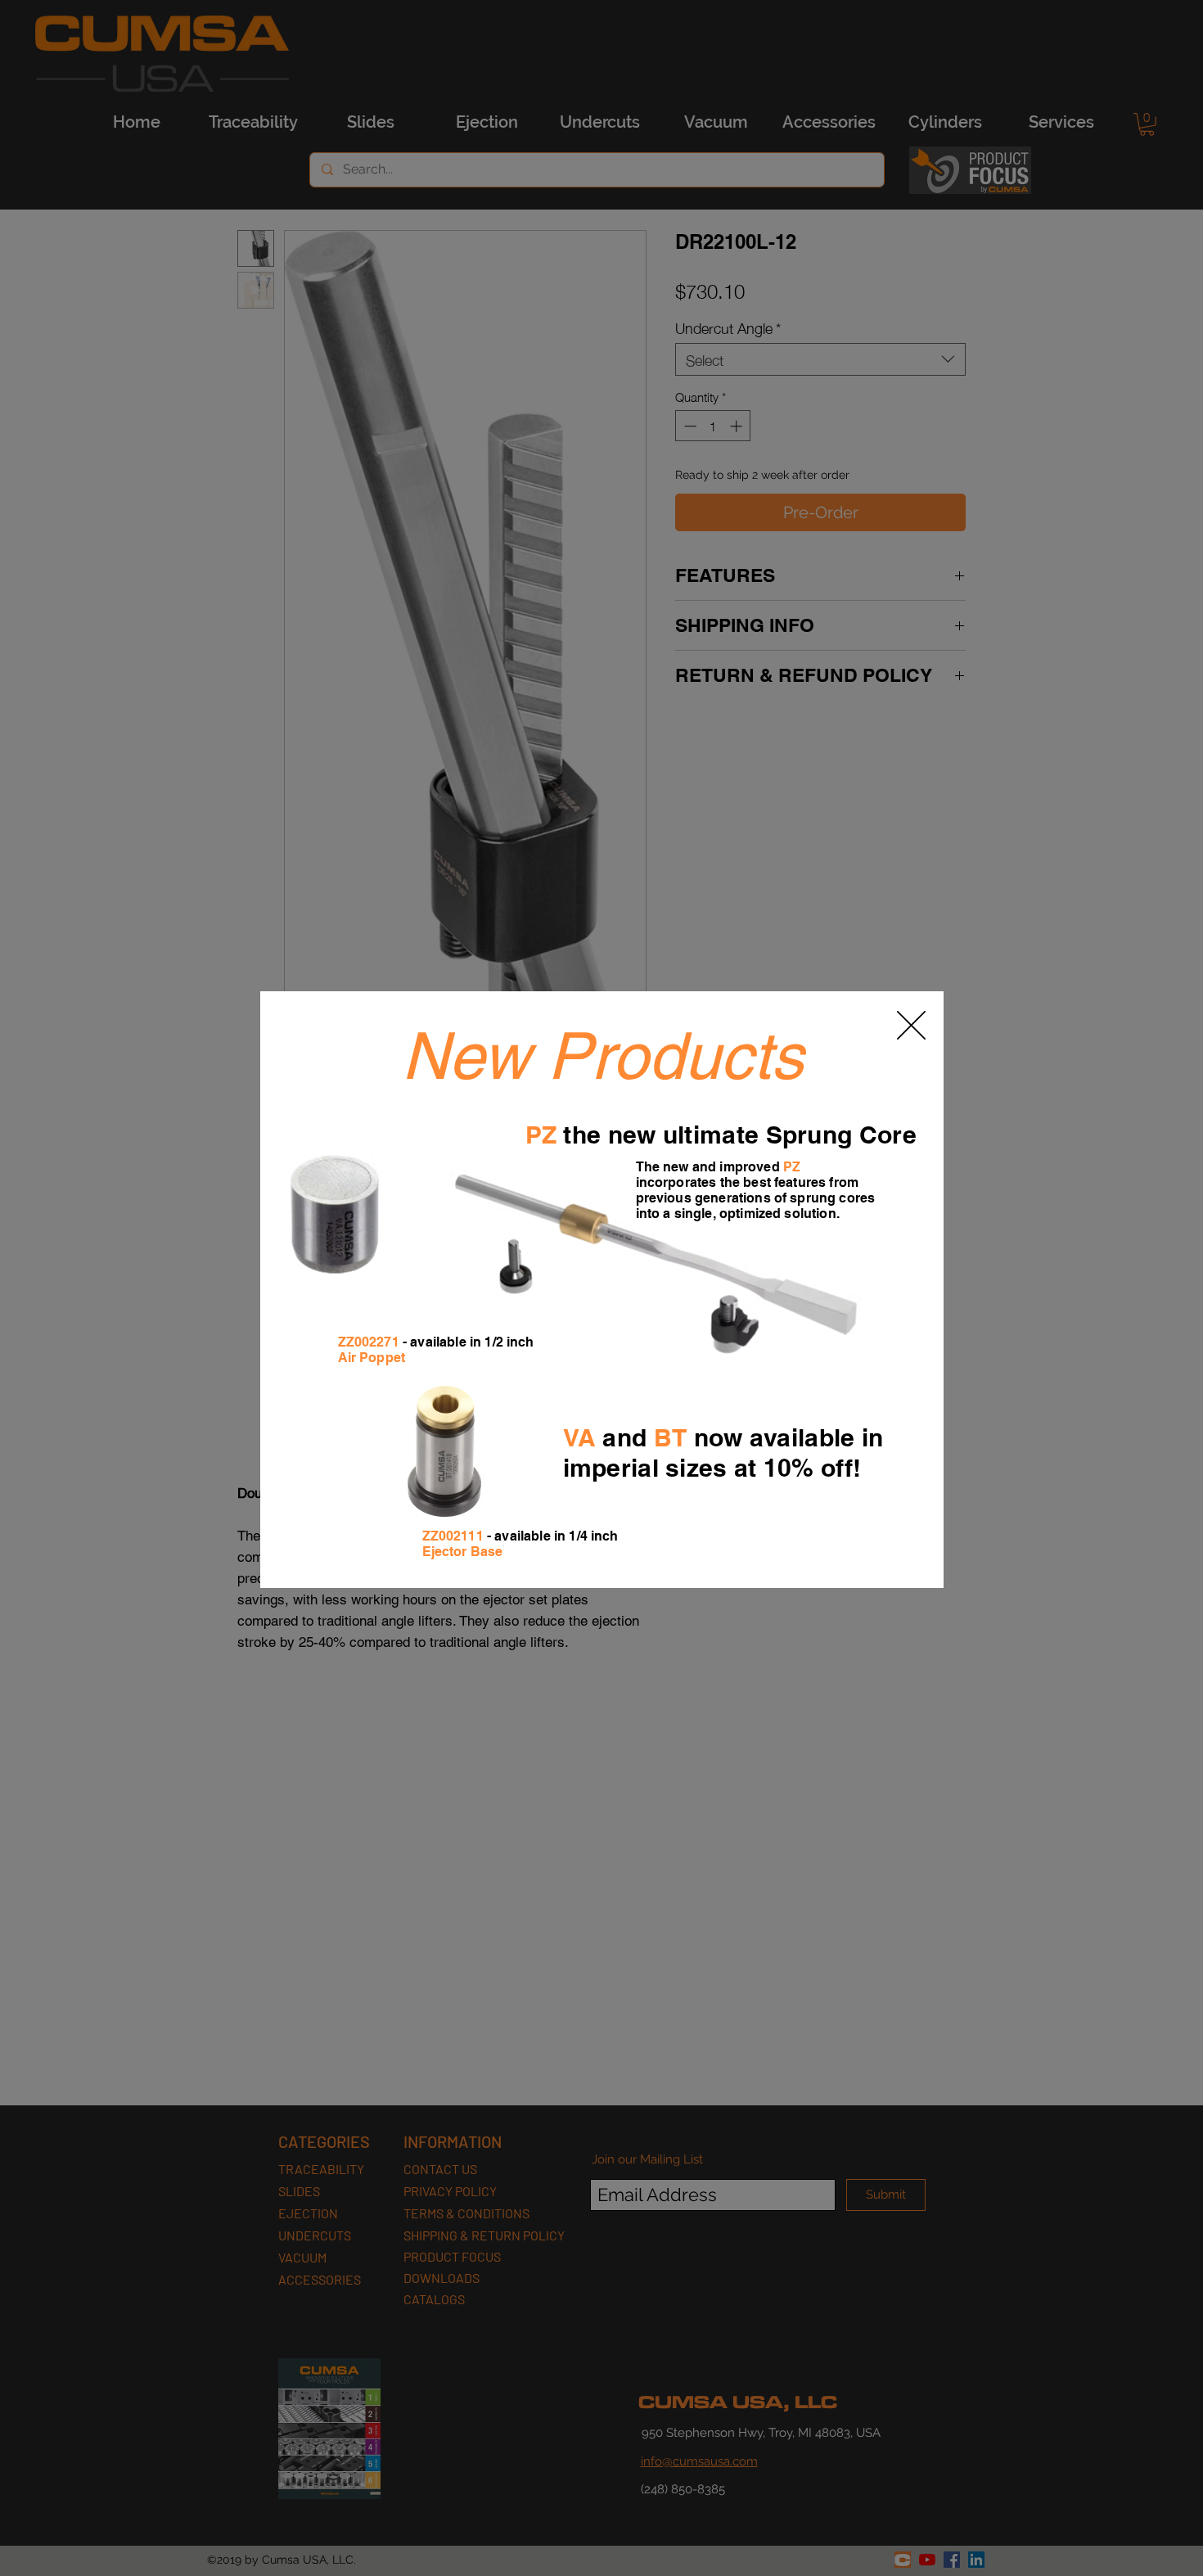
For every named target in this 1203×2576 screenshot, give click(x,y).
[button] (911, 1025)
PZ (541, 1135)
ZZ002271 (369, 1342)
